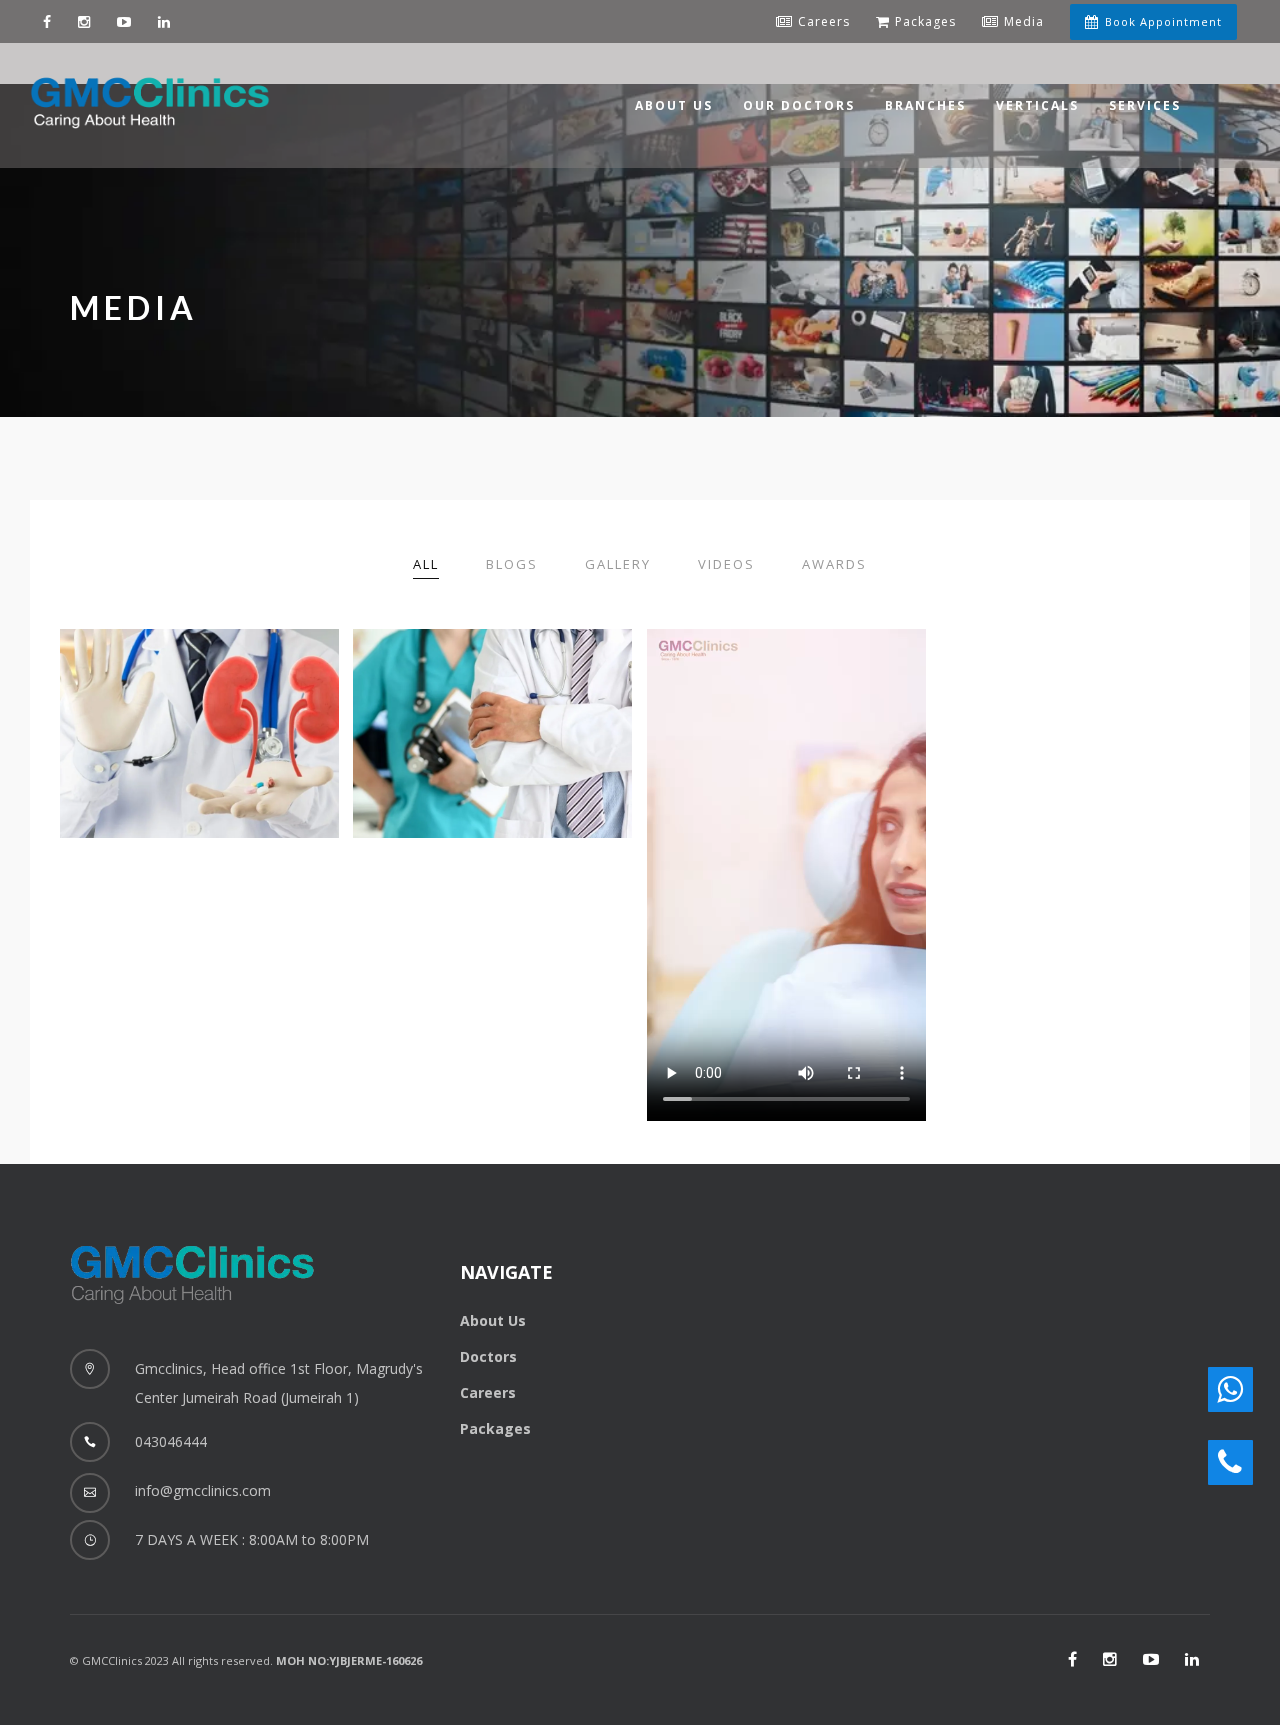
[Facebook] (47, 21)
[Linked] (164, 21)
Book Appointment (1163, 21)
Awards (834, 564)
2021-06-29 (127, 712)
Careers (488, 1392)
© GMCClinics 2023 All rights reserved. (246, 1660)
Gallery (618, 564)
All (426, 564)
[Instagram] (84, 21)
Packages (495, 1428)
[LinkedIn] (1192, 1659)
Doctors (488, 1356)
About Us (493, 1320)
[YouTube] (124, 21)
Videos (726, 564)
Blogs (512, 564)
